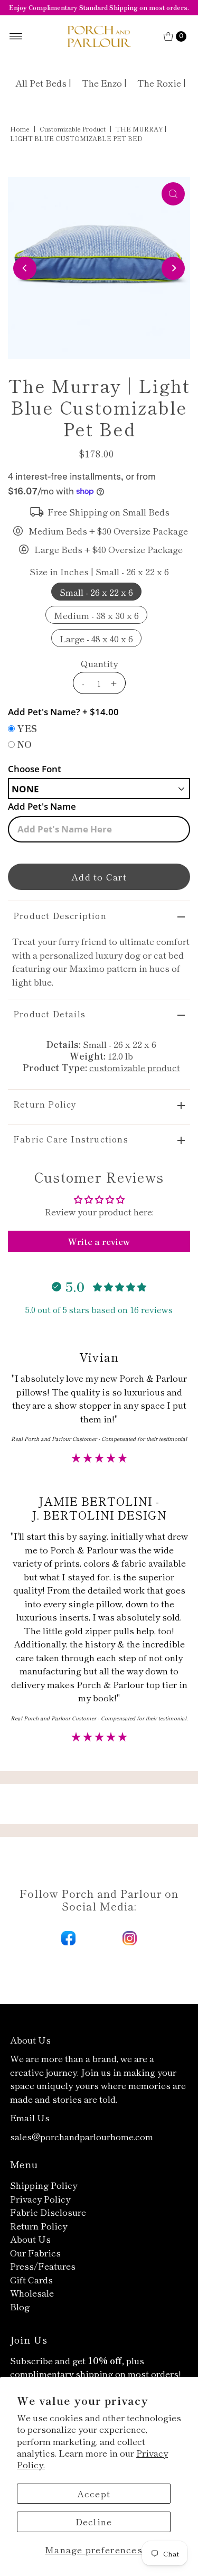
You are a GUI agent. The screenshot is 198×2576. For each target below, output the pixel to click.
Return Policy (45, 1104)
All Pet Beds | (43, 83)
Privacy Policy (40, 2199)
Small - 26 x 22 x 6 (96, 592)
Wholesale (32, 2293)
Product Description (60, 915)
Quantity (99, 663)
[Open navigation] (16, 36)
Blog (20, 2306)
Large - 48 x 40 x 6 (96, 638)
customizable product (73, 129)
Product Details (49, 1014)
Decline (94, 2521)
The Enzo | (104, 83)
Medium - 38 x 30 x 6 (96, 615)
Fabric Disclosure (48, 2212)
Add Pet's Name (42, 806)
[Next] (173, 268)
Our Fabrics (35, 2252)
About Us (30, 2239)
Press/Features (43, 2266)
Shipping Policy (44, 2185)
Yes (27, 728)
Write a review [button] (99, 1241)
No (25, 744)
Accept (94, 2493)
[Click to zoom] (173, 194)
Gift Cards (31, 2279)
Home (20, 129)
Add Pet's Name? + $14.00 (63, 712)
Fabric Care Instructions (71, 1139)
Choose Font (35, 769)
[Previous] (25, 268)
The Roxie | (162, 83)
